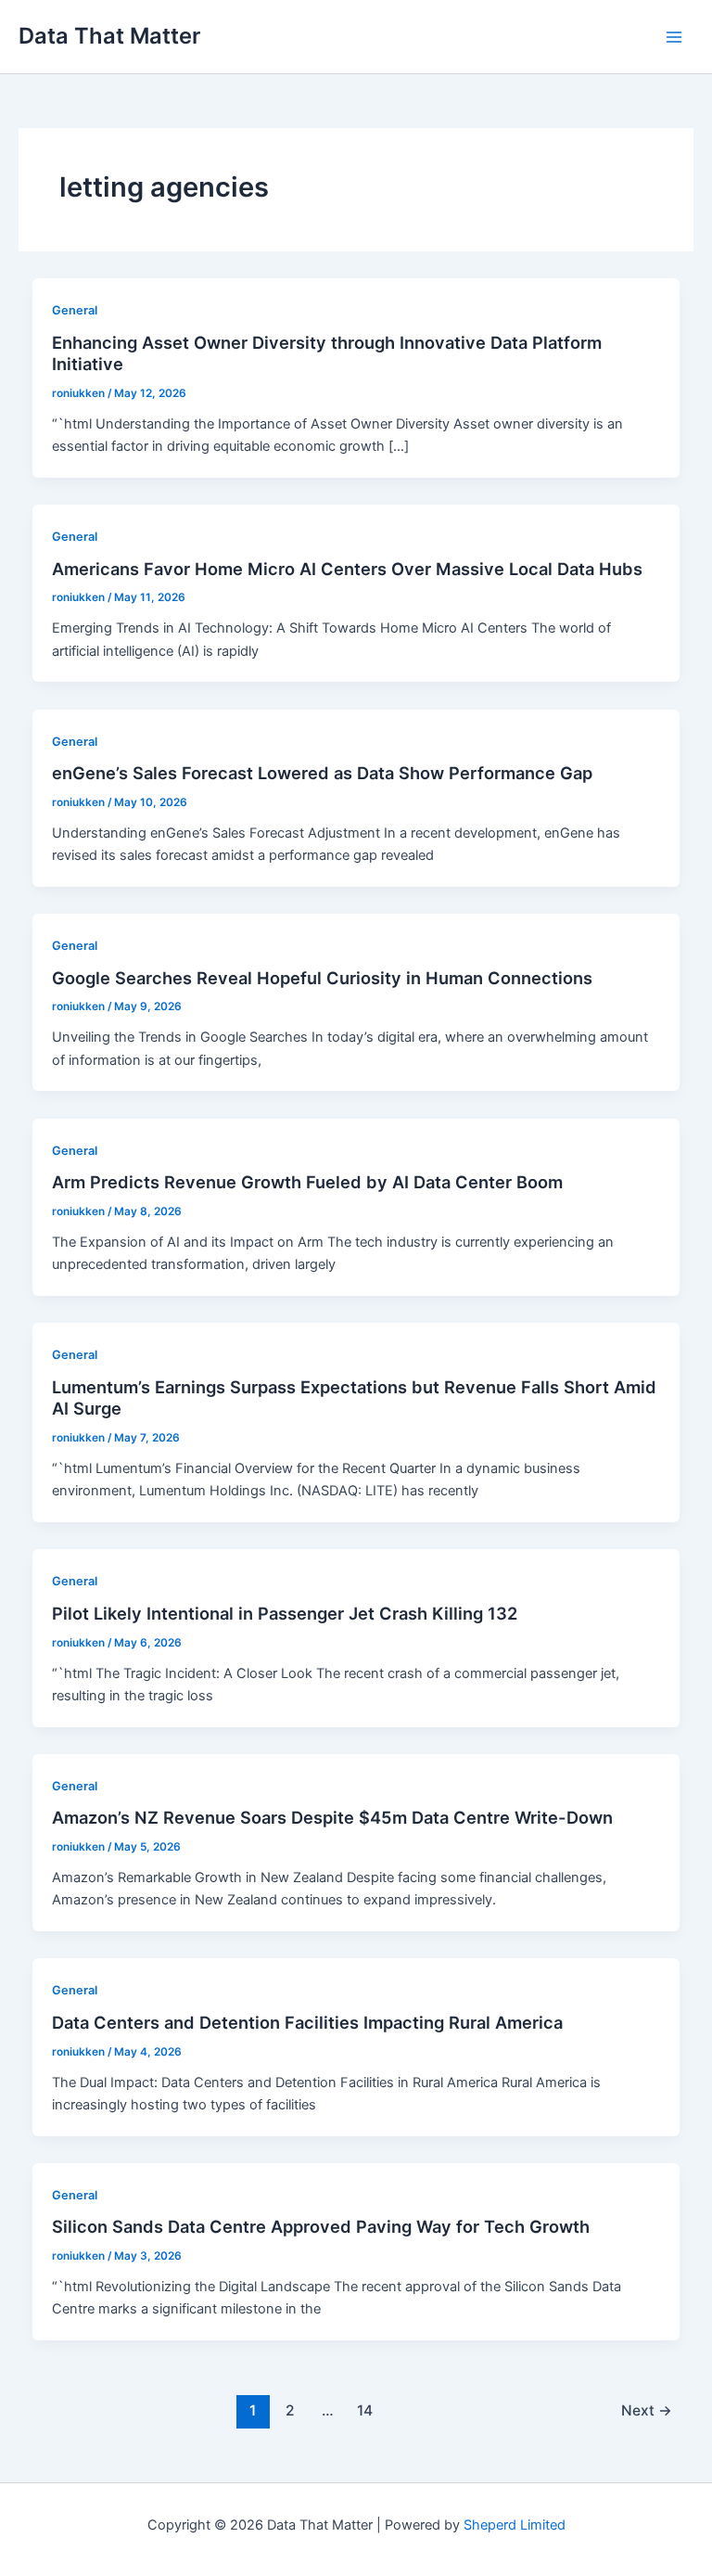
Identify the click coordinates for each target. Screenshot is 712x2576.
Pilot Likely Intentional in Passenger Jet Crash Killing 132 (285, 1613)
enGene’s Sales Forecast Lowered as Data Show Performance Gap (322, 773)
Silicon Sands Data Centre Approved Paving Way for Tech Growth (321, 2226)
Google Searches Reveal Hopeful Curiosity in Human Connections (322, 978)
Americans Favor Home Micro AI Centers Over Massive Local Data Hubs (347, 569)
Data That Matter (109, 36)
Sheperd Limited (515, 2525)
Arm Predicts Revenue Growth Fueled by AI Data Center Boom (307, 1182)
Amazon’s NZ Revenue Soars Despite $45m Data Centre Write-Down (332, 1817)
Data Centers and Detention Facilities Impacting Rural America (307, 2022)
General (75, 310)
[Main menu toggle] (674, 37)
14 (365, 2410)
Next (647, 2410)
